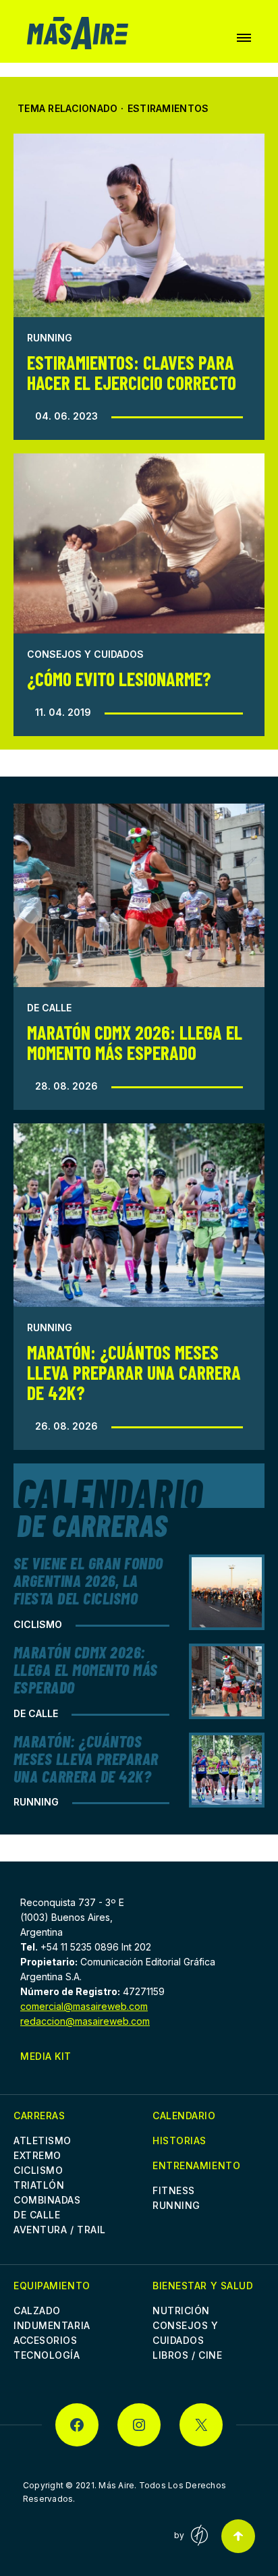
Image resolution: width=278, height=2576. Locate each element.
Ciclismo (38, 1624)
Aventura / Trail (60, 2230)
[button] (244, 38)
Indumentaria (52, 2325)
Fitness (174, 2190)
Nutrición (181, 2311)
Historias (179, 2140)
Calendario (184, 2116)
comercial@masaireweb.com (84, 2006)
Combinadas (47, 2200)
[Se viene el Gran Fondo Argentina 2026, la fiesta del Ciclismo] (227, 1592)
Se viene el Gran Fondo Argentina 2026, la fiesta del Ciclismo (88, 1580)
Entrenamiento (196, 2165)
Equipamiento (52, 2286)
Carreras (39, 2116)
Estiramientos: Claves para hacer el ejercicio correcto (132, 372)
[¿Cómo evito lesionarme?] (139, 543)
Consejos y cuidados (85, 654)
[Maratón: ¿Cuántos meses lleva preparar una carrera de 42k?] (139, 1215)
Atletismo (43, 2140)
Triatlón (39, 2185)
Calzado (37, 2311)
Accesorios (46, 2340)
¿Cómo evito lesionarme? (119, 679)
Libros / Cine (187, 2355)
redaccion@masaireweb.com (85, 2021)
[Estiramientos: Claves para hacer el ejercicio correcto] (139, 225)
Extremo (37, 2155)
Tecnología (47, 2355)
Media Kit (46, 2056)
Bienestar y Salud (203, 2286)
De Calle (49, 1008)
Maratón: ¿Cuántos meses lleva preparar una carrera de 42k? (134, 1372)
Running (50, 338)
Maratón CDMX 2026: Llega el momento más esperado (135, 1042)
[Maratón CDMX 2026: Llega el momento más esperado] (139, 895)
